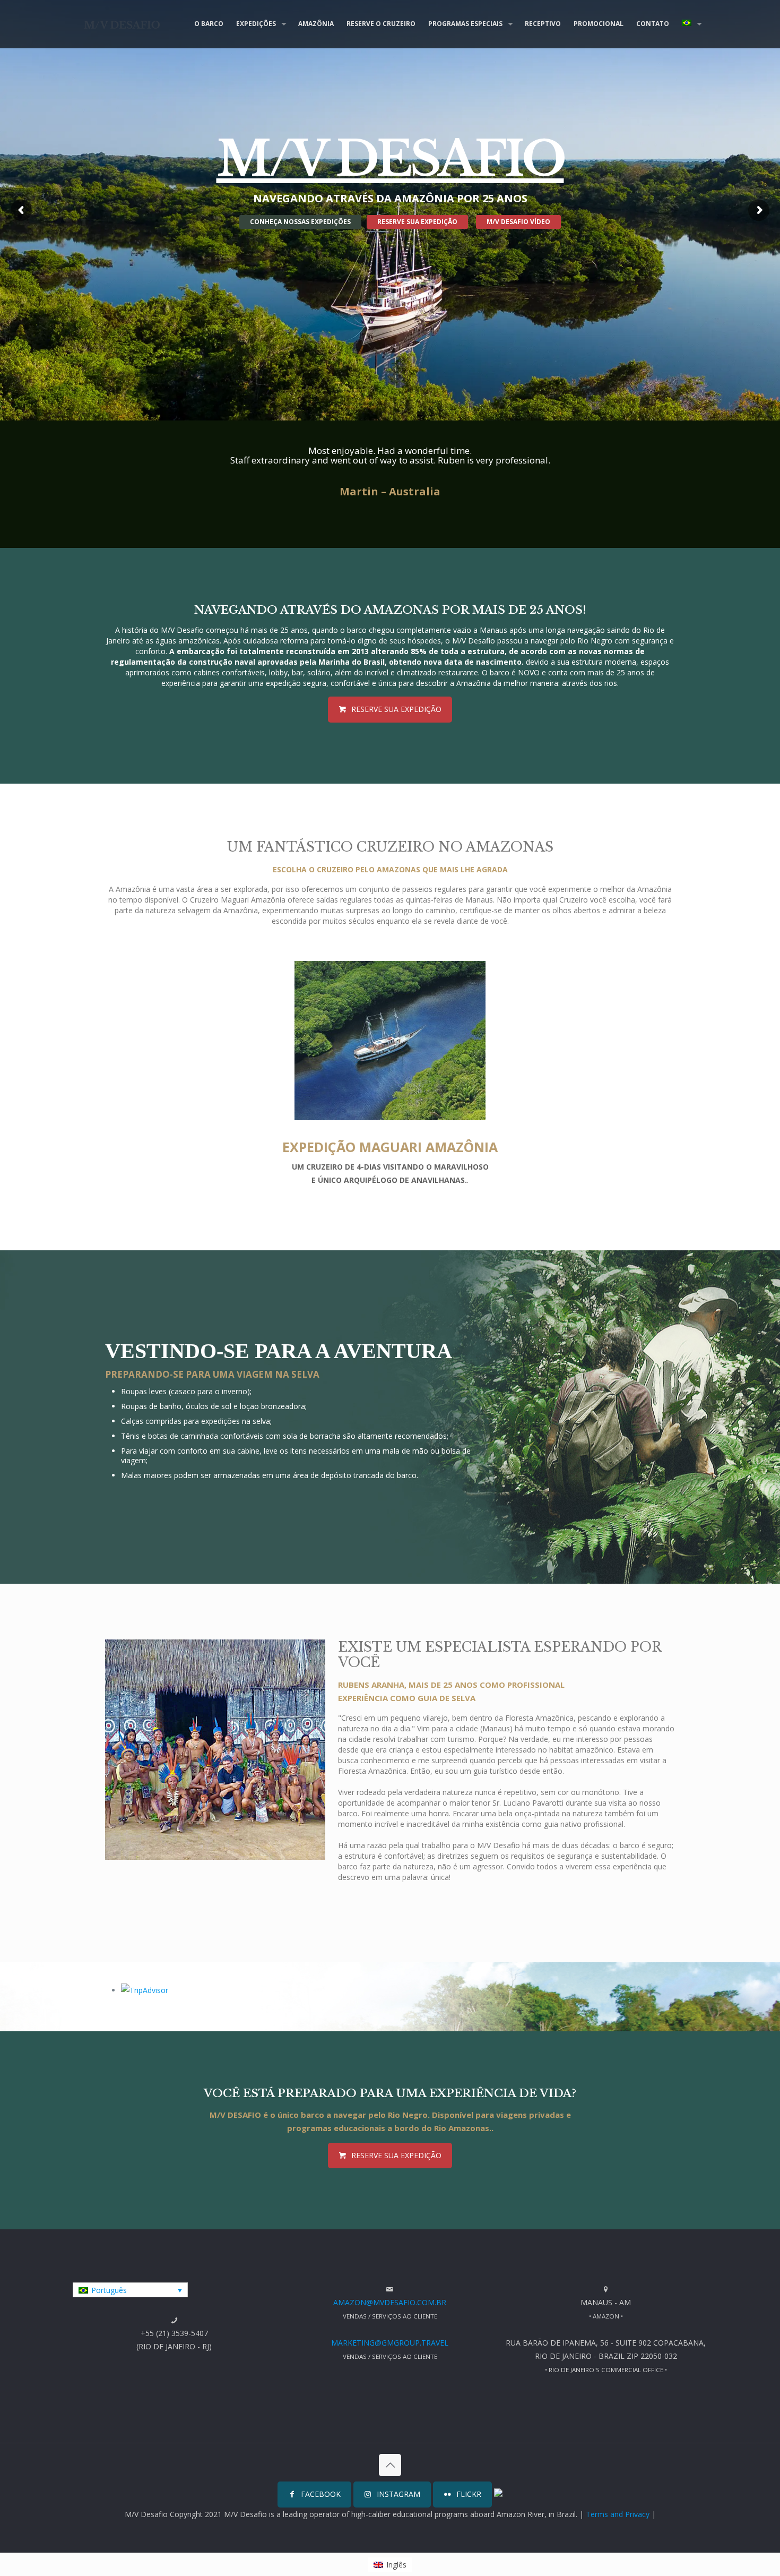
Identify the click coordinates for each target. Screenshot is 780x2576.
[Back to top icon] (390, 2465)
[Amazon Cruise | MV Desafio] (122, 24)
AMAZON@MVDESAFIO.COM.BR (390, 2302)
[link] (390, 1041)
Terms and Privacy (618, 2514)
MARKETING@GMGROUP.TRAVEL (390, 2343)
